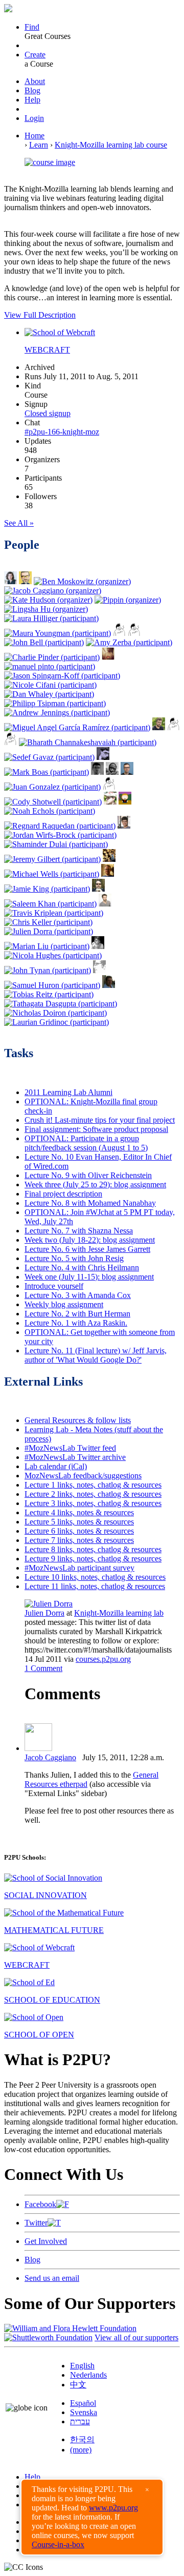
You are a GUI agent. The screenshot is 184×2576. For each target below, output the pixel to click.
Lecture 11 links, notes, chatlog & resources (95, 1586)
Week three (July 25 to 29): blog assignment (95, 1184)
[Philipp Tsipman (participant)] (55, 703)
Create (35, 55)
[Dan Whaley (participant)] (49, 694)
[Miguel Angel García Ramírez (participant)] (77, 727)
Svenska (84, 2412)
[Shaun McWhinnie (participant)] (112, 772)
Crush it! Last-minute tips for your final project (100, 1120)
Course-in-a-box (58, 2544)
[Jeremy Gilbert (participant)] (52, 859)
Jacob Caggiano (50, 1757)
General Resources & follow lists (78, 1420)
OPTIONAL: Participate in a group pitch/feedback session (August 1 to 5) (86, 1143)
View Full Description (40, 315)
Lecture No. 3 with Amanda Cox (78, 1295)
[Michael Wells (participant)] (52, 874)
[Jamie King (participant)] (47, 889)
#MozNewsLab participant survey (79, 1568)
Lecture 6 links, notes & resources (79, 1531)
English (82, 2366)
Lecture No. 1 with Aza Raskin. (76, 1323)
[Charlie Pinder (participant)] (52, 657)
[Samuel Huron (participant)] (52, 985)
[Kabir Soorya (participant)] (109, 787)
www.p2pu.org (113, 2508)
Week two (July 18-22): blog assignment (90, 1240)
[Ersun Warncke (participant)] (109, 985)
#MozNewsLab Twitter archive (75, 1457)
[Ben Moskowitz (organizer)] (82, 581)
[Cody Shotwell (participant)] (53, 802)
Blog (32, 90)
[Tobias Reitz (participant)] (49, 994)
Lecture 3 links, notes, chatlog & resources (93, 1503)
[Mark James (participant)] (10, 742)
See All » (19, 523)
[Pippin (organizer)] (128, 600)
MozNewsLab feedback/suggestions (83, 1476)
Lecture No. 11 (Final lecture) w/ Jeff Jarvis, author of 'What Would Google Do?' (96, 1355)
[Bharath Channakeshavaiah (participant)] (88, 742)
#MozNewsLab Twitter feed (70, 1448)
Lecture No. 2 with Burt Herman (77, 1314)
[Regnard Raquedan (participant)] (60, 826)
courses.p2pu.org (103, 1659)
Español (83, 2403)
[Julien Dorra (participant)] (49, 931)
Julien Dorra (44, 1613)
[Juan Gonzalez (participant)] (52, 787)
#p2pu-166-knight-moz (62, 432)
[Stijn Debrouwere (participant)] (97, 772)
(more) (81, 2450)
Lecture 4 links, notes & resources (79, 1512)
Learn (39, 145)
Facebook (40, 2204)
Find (32, 27)
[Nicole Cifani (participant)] (50, 685)
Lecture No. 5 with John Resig (74, 1258)
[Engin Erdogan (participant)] (99, 970)
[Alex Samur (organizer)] (10, 581)
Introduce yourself (54, 1286)
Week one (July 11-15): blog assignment (89, 1277)
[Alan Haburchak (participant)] (103, 757)
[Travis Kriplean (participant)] (54, 913)
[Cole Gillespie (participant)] (98, 946)
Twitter (36, 2223)
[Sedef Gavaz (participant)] (49, 757)
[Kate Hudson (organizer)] (48, 600)
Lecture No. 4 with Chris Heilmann (82, 1268)
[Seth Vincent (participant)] (108, 657)
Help (32, 100)
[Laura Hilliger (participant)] (51, 618)
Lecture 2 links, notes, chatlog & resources (93, 1494)
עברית (80, 2422)
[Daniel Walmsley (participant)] (125, 802)
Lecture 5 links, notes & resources (79, 1522)
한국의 (82, 2439)
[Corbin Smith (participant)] (105, 904)
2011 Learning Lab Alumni (68, 1092)
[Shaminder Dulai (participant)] (56, 844)
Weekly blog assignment (64, 1304)
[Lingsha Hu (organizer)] (46, 609)
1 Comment (43, 1668)
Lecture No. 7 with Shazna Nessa (79, 1231)
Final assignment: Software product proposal (96, 1129)
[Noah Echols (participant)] (50, 811)
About (35, 81)
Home (34, 136)
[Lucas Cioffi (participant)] (109, 859)
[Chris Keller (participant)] (48, 922)
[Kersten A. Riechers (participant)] (124, 826)
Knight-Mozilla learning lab (119, 1613)
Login (34, 118)
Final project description (63, 1194)
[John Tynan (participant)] (48, 970)
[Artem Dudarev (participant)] (127, 772)
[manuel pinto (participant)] (50, 666)
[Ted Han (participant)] (110, 802)
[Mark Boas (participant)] (47, 772)
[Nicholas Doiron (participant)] (55, 1013)
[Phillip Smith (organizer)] (25, 581)
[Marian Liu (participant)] (47, 946)
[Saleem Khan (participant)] (50, 904)
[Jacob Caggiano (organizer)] (53, 591)
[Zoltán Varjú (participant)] (174, 727)
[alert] (92, 2517)
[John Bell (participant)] (44, 642)
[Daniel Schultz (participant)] (159, 727)
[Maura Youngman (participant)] (57, 633)
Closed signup (48, 413)
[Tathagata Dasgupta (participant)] (61, 1004)
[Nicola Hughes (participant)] (53, 955)
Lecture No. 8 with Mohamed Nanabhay (90, 1203)
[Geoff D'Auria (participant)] (134, 633)
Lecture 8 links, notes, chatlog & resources (93, 1549)
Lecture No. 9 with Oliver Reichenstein (88, 1175)
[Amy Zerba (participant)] (129, 642)
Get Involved (46, 2241)
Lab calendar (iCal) (56, 1466)
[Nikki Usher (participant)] (119, 633)
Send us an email (52, 2278)
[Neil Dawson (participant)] (108, 874)
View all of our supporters (136, 2337)
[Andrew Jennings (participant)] (57, 713)
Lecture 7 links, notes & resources (79, 1540)
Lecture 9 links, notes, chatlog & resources (93, 1559)
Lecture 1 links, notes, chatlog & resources (93, 1485)
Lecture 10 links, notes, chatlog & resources (95, 1577)
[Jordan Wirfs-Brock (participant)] (60, 835)
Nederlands (88, 2375)
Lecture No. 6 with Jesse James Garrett (87, 1249)
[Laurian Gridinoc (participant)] (56, 1022)
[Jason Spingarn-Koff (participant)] (62, 676)
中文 (78, 2385)
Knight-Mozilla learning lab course (111, 145)
